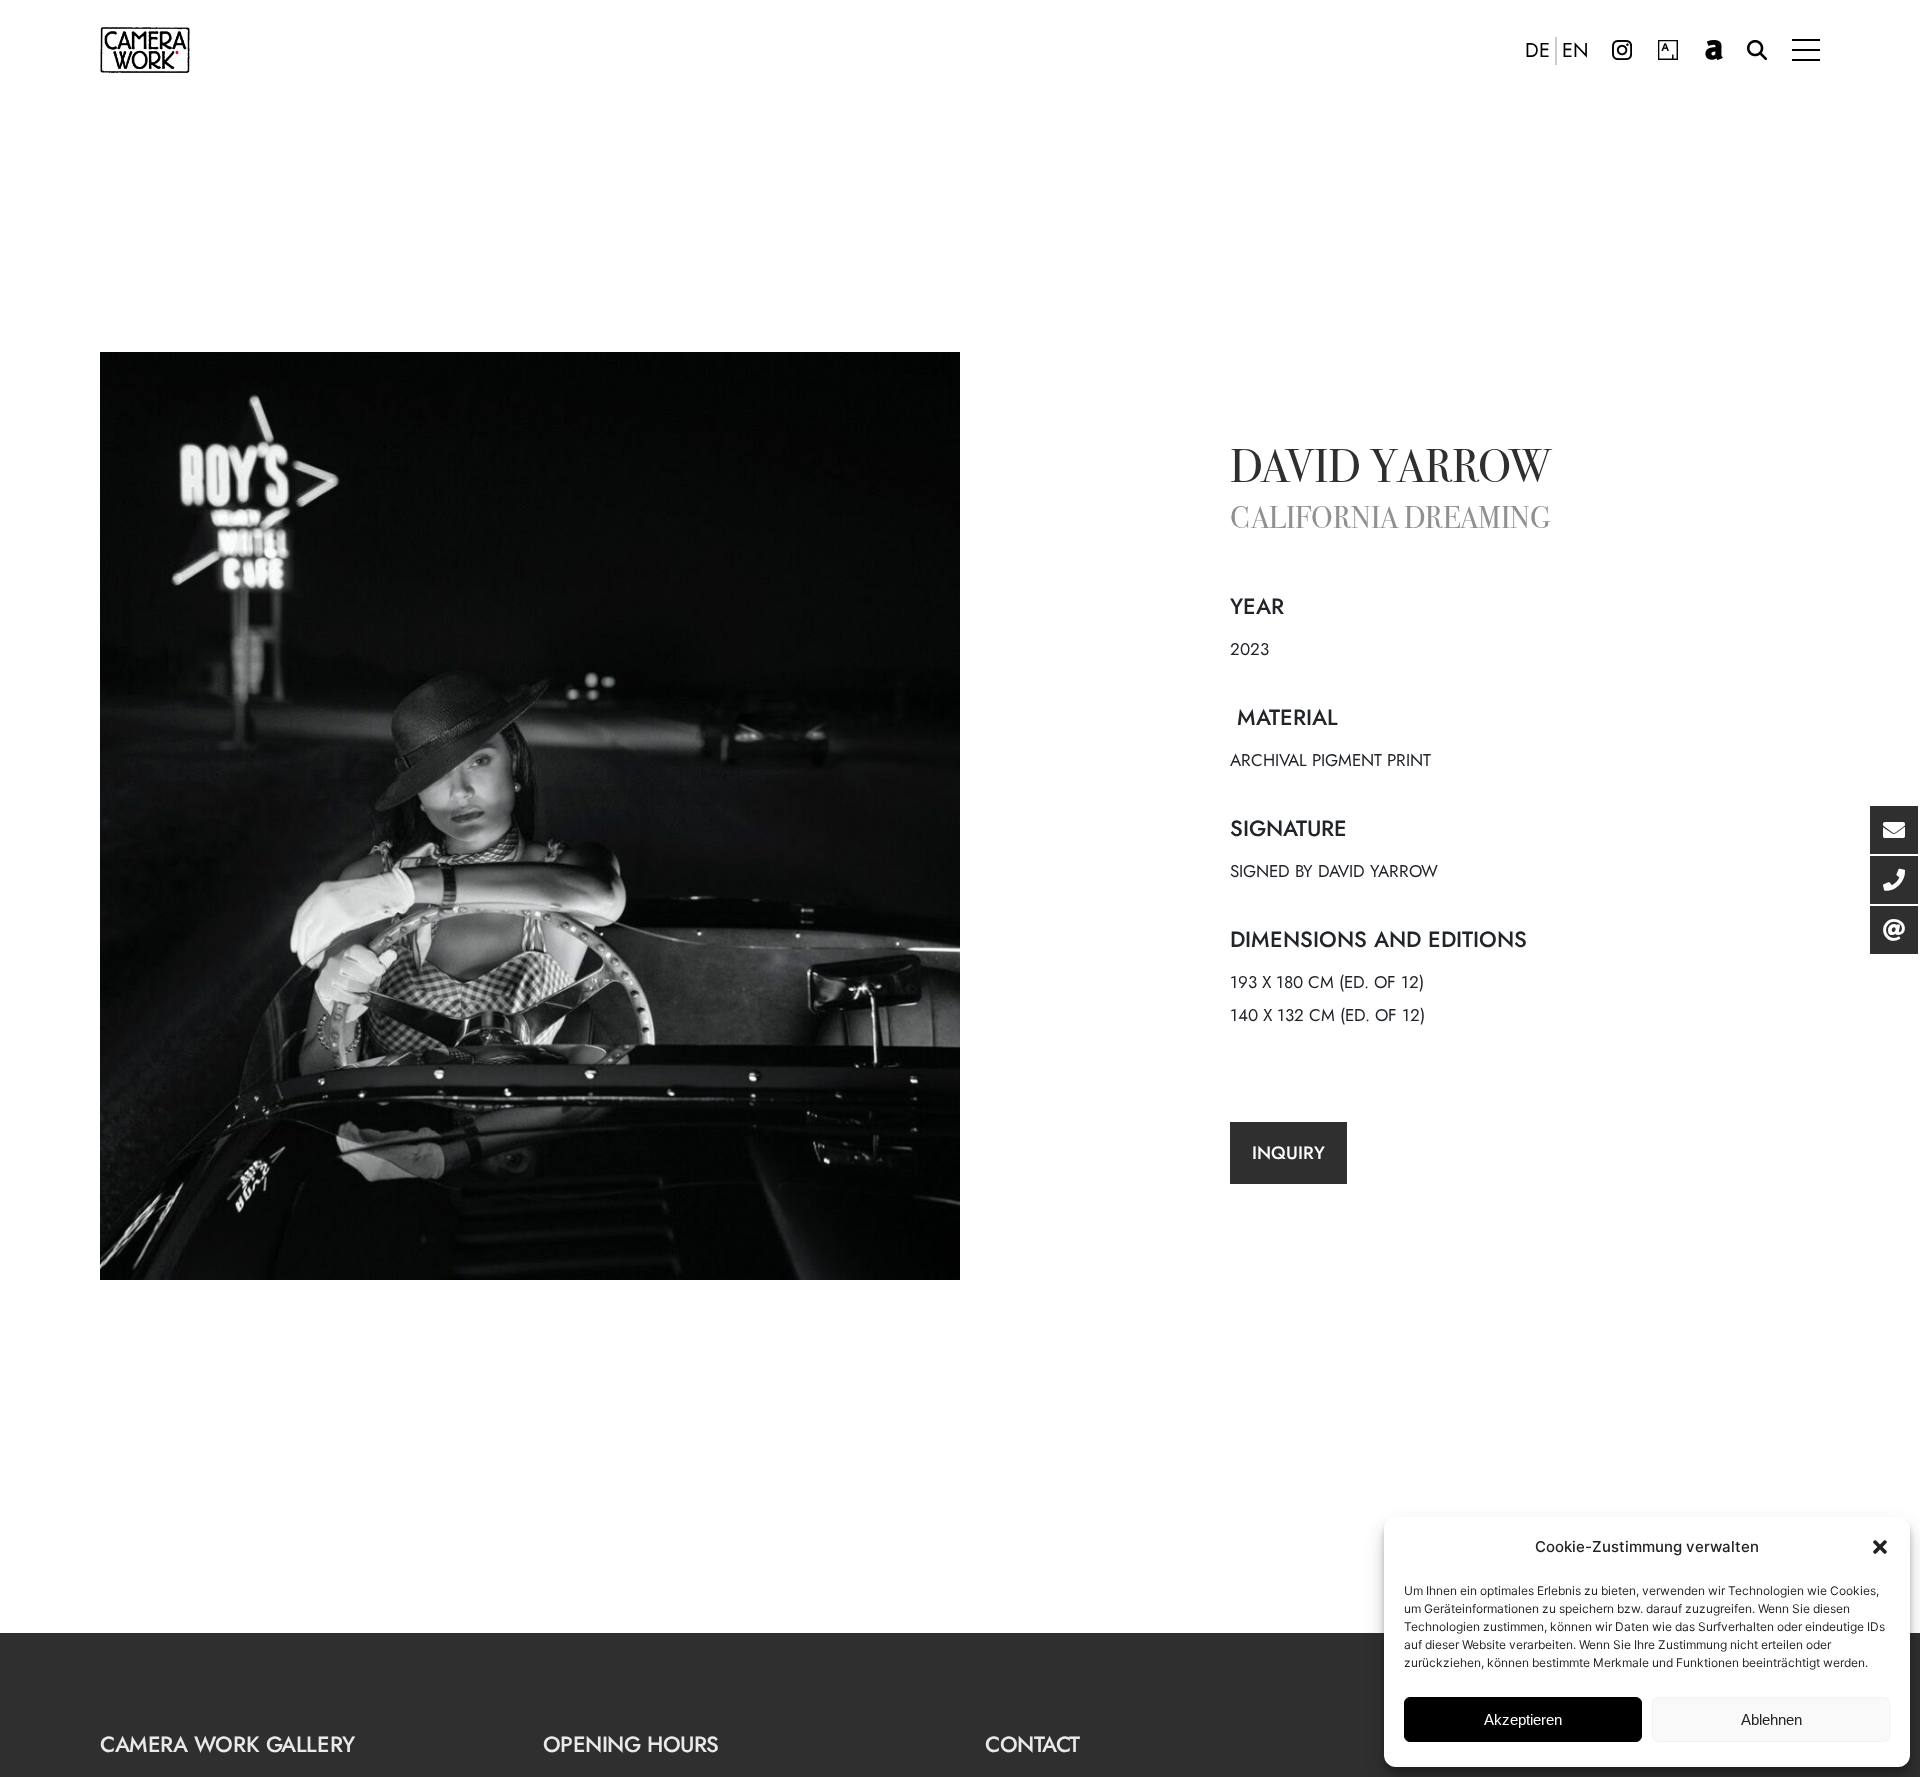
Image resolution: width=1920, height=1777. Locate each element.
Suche (1757, 50)
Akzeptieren (1523, 1719)
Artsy (1668, 50)
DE (1537, 51)
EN (1575, 51)
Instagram (1622, 50)
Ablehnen (1771, 1719)
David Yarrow (1390, 471)
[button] (1880, 1547)
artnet (1714, 50)
